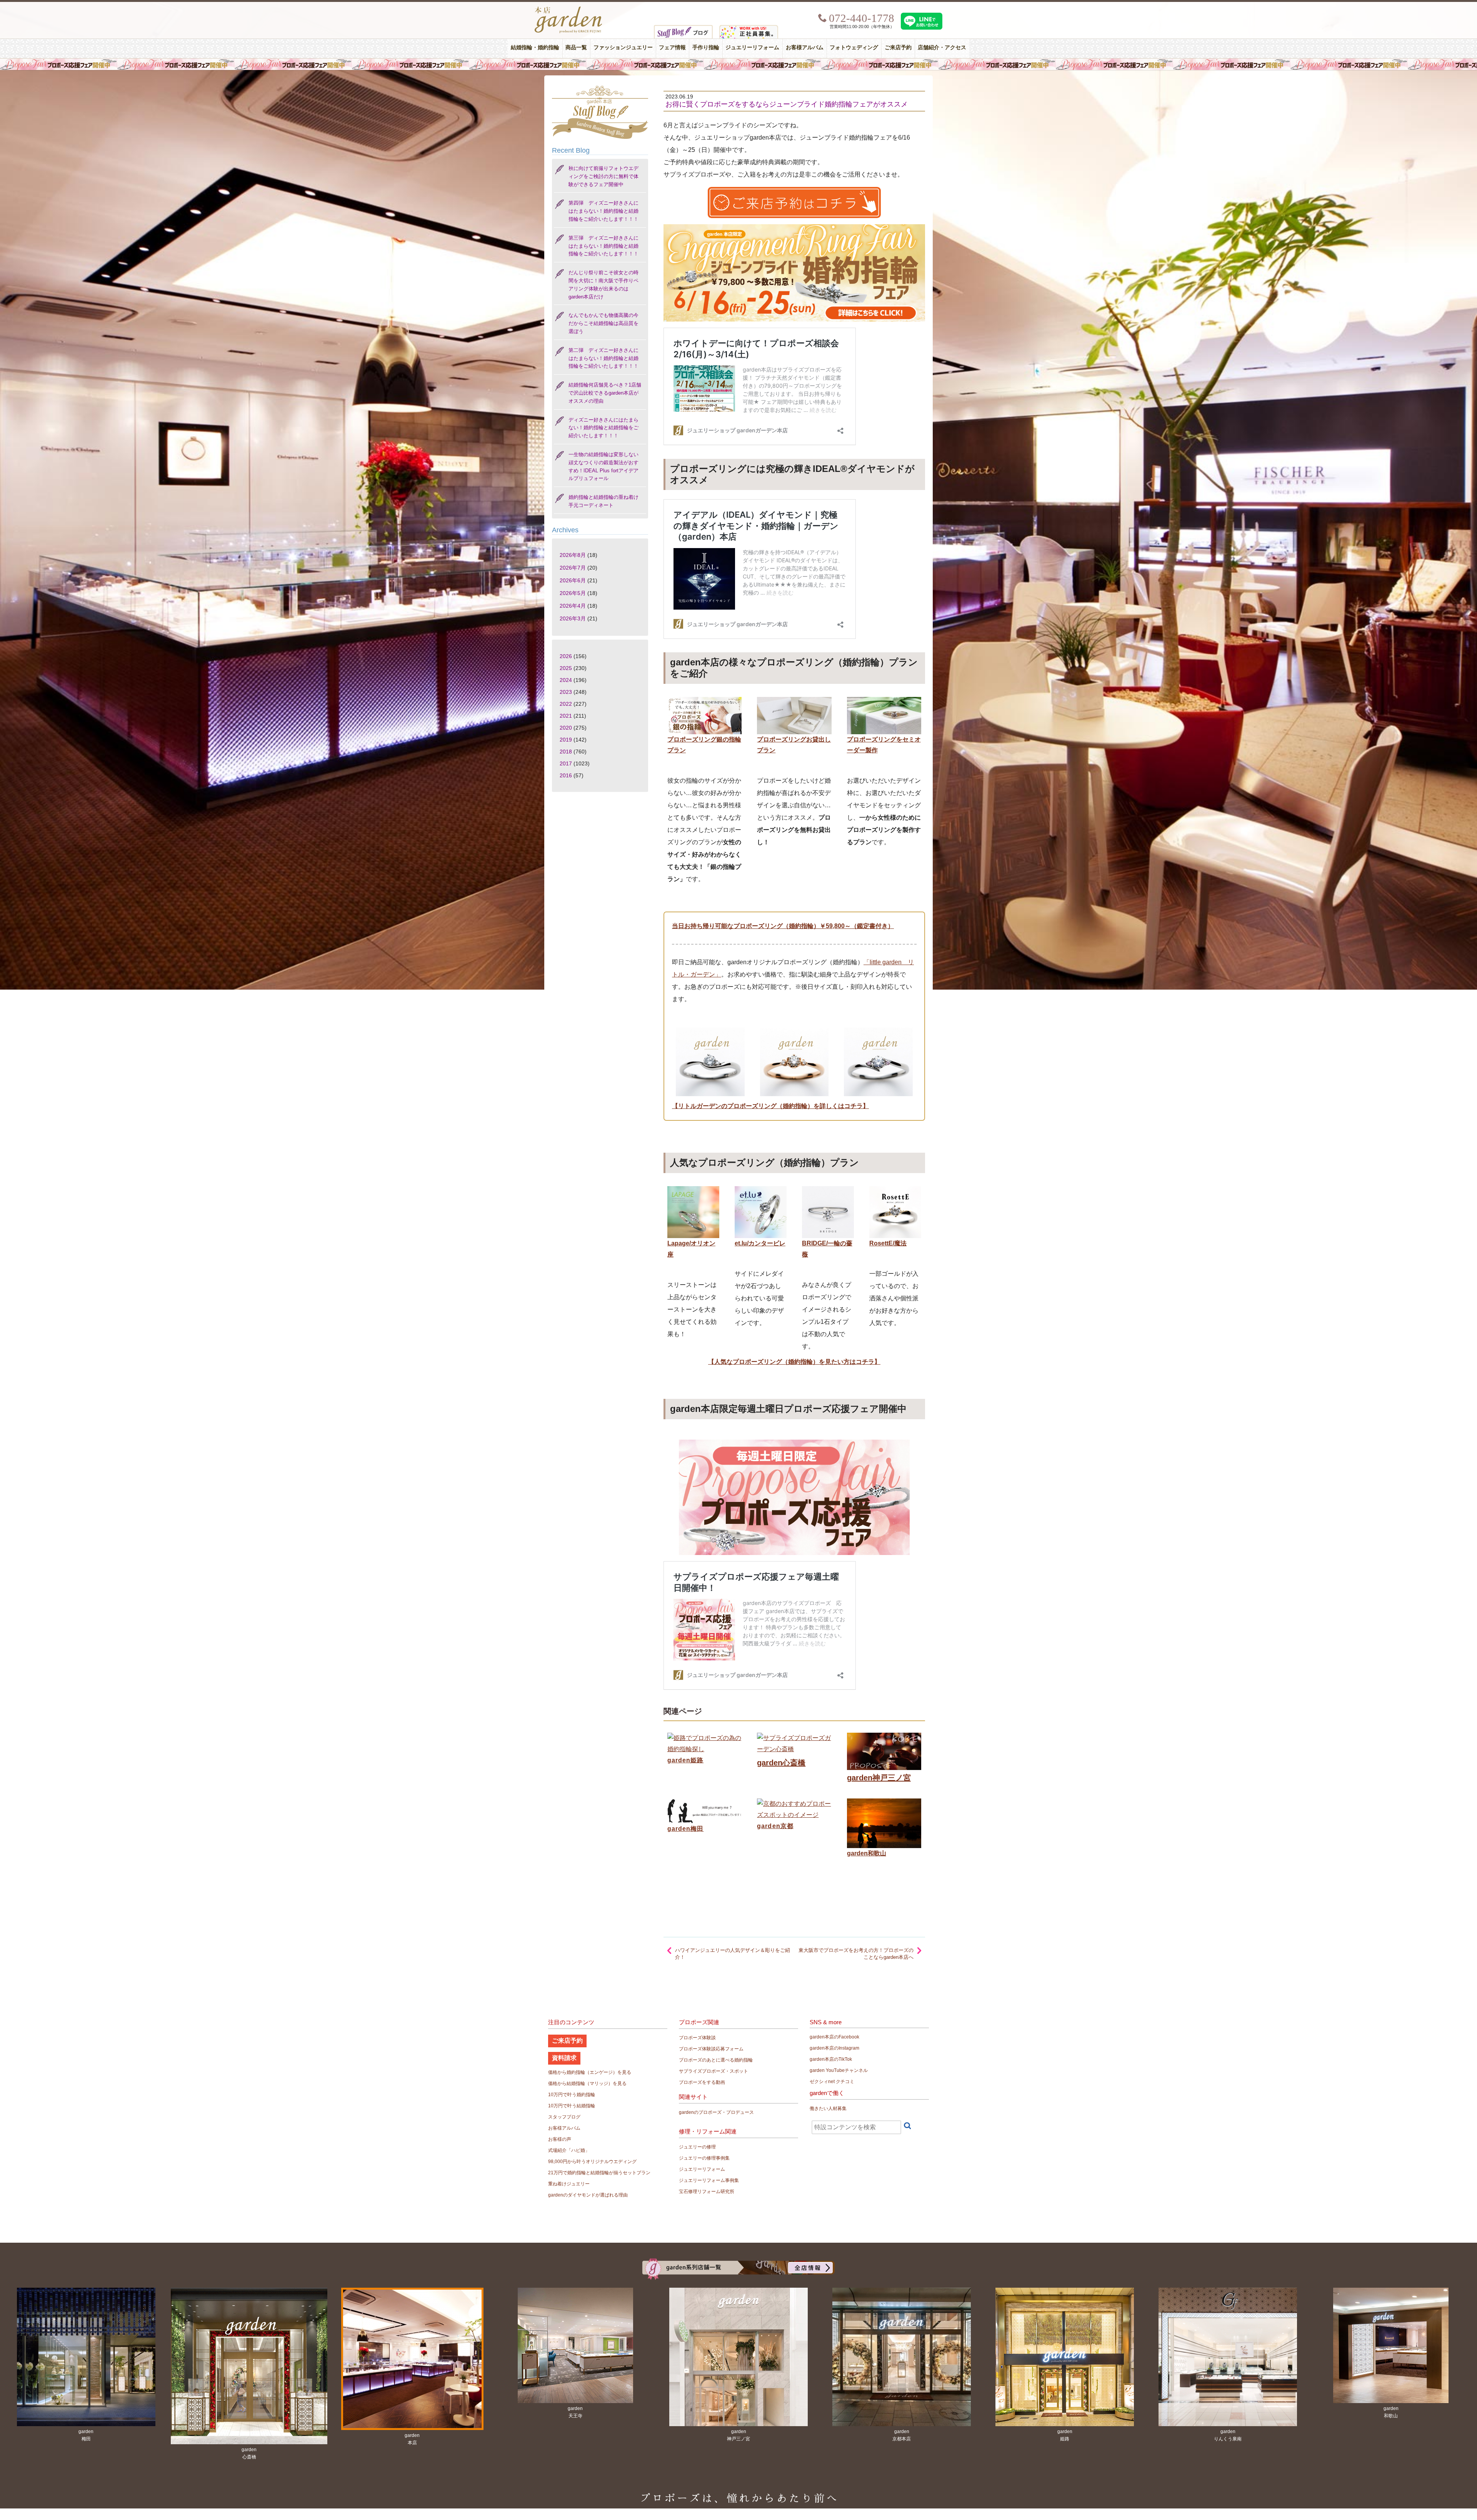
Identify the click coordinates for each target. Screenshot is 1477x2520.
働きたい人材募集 (828, 2108)
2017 (566, 763)
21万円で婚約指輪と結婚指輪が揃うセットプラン (599, 2173)
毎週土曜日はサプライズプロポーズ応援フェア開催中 (738, 64)
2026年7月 (573, 568)
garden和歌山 (867, 1853)
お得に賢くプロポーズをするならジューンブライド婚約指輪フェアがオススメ (787, 104)
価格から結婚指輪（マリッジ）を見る (587, 2083)
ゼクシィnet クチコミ (832, 2082)
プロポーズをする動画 (702, 2082)
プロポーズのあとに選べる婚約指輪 (716, 2060)
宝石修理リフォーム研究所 (707, 2192)
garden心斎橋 (781, 1763)
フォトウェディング (854, 47)
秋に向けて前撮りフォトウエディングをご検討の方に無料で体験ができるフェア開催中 (603, 176)
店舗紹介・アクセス (942, 47)
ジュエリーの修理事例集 (704, 2158)
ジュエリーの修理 (697, 2147)
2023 (566, 692)
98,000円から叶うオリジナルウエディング (592, 2162)
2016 (566, 775)
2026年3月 (573, 618)
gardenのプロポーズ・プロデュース (716, 2112)
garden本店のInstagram (834, 2048)
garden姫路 (685, 1760)
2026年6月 (573, 580)
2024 (566, 680)
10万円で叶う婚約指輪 (572, 2095)
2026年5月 (573, 593)
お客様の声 (560, 2139)
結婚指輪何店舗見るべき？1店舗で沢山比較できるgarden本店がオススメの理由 (605, 393)
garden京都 (775, 1826)
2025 (566, 668)
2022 (566, 704)
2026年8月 (573, 555)
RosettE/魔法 (888, 1243)
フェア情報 (672, 47)
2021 (566, 716)
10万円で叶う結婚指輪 (572, 2106)
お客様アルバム (805, 47)
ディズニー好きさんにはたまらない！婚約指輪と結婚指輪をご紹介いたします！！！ (603, 428)
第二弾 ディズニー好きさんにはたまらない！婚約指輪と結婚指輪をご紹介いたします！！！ (603, 358)
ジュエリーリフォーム (752, 47)
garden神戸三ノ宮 (879, 1778)
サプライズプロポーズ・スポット (713, 2071)
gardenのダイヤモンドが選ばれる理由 (588, 2195)
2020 (566, 728)
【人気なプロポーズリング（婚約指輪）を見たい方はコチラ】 (794, 1362)
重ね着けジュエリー (569, 2184)
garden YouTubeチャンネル (839, 2070)
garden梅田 (685, 1829)
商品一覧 (576, 47)
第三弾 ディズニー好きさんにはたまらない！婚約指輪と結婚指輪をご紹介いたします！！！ (603, 246)
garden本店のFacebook (834, 2037)
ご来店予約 (898, 47)
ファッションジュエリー (623, 47)
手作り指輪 (706, 47)
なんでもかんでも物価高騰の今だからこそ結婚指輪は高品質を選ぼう (603, 323)
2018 (566, 752)
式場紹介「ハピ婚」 (569, 2150)
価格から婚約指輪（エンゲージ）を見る (590, 2072)
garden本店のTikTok (831, 2059)
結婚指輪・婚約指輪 (535, 47)
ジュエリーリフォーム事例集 (709, 2180)
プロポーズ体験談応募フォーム (711, 2049)
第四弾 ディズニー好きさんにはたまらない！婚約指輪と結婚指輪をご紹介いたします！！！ (603, 211)
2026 (566, 656)
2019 (566, 740)
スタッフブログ (564, 2117)
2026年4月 (573, 606)
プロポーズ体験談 (697, 2038)
